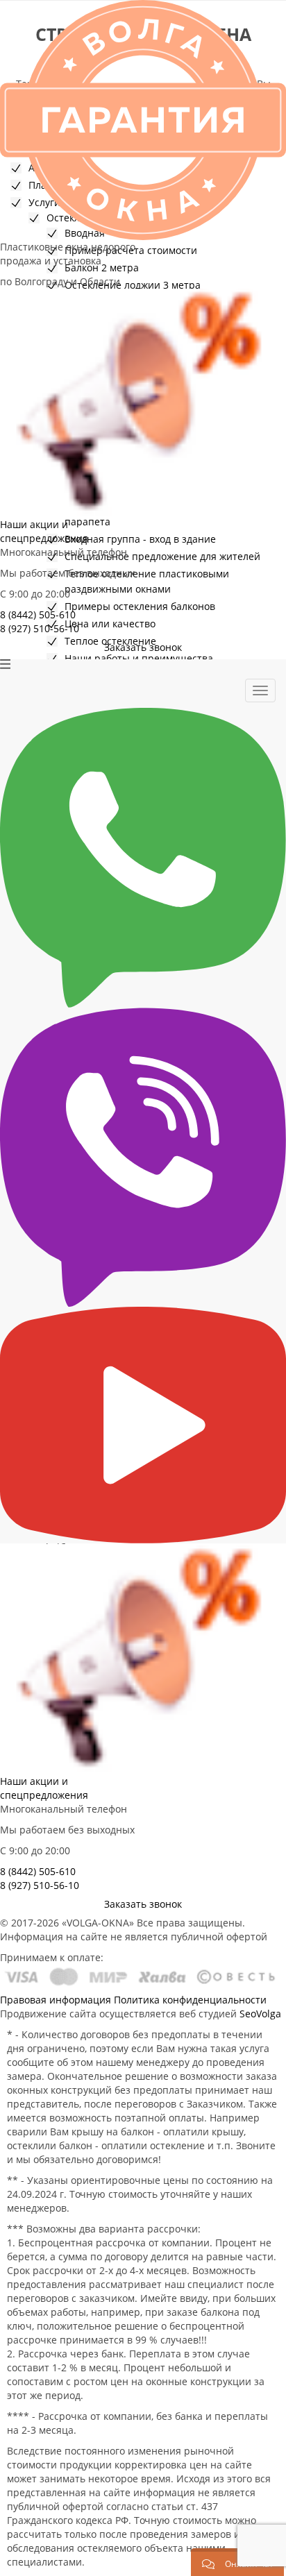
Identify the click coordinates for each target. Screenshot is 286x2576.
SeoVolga (260, 2014)
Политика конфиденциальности (190, 2000)
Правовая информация (56, 2000)
